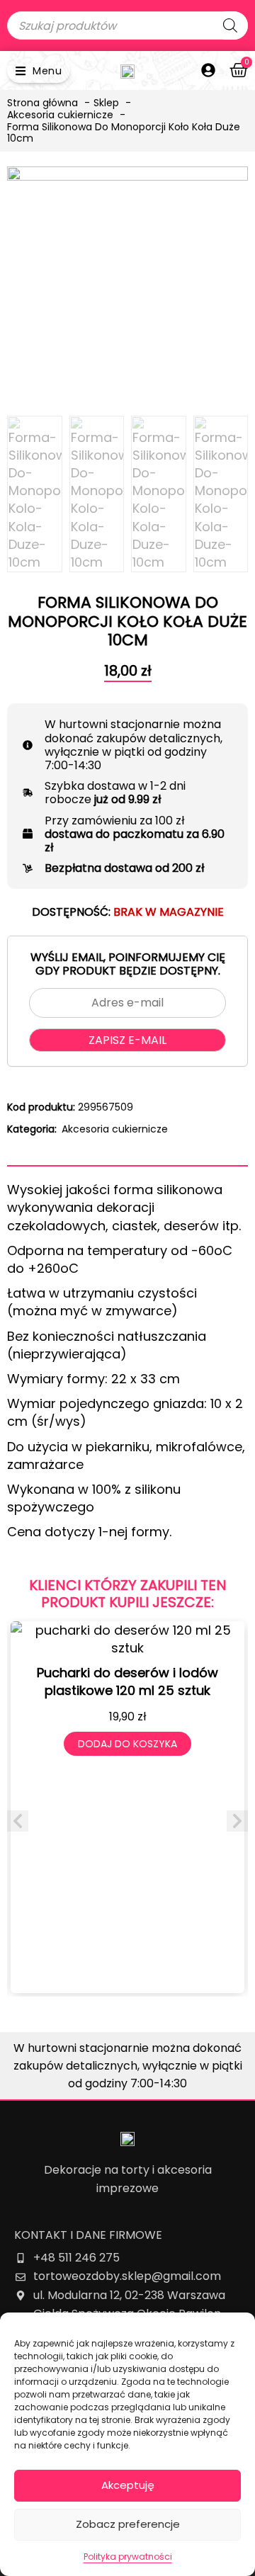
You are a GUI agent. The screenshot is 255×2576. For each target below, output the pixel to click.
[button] (39, 70)
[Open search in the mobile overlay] (127, 25)
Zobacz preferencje (128, 2524)
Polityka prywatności (128, 2557)
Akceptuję (128, 2485)
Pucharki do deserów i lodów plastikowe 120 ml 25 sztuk (127, 1681)
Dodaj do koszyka (127, 1744)
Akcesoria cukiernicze (115, 1129)
